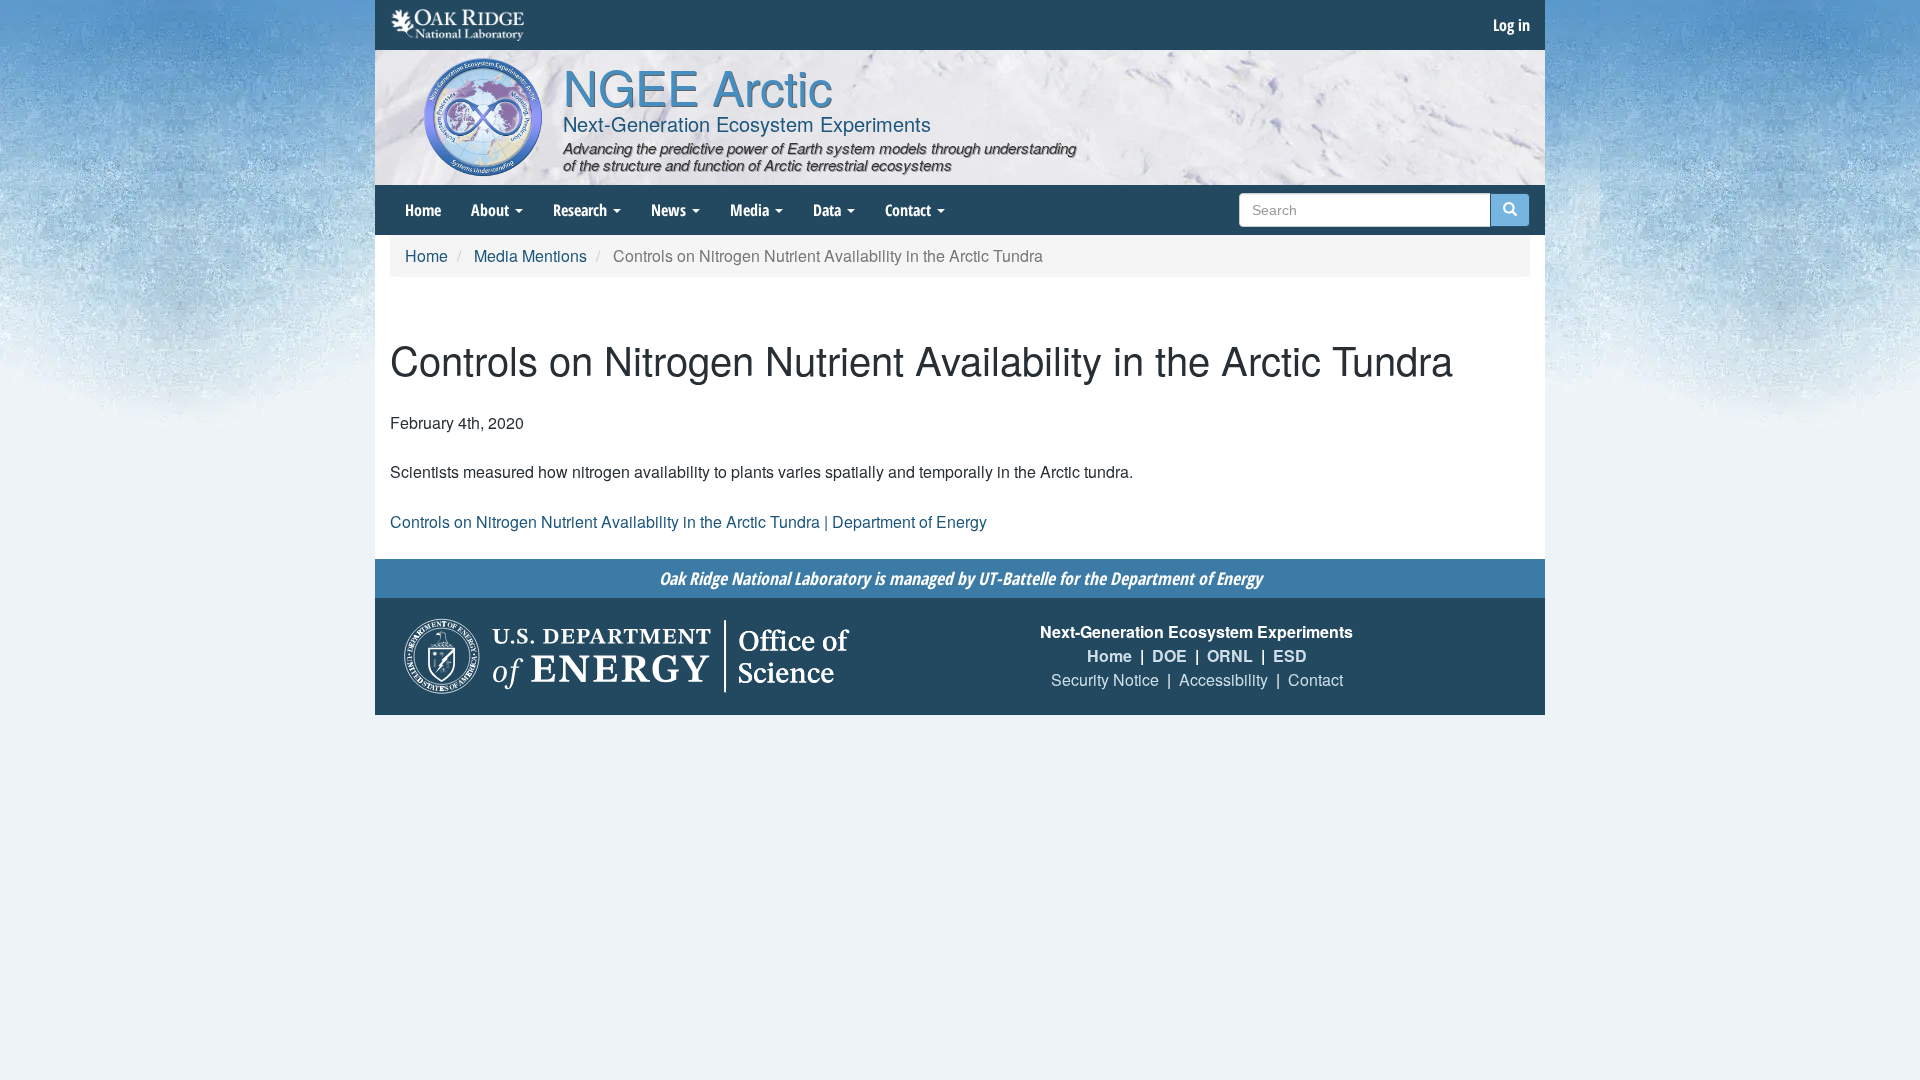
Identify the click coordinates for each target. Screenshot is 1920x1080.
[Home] (483, 117)
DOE (1169, 655)
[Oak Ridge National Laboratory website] (457, 25)
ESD (1290, 655)
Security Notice (1105, 679)
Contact (910, 210)
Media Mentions (530, 255)
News (670, 210)
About (492, 210)
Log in (1511, 25)
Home (423, 210)
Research (582, 210)
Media (751, 210)
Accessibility (1223, 679)
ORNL (1230, 655)
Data (829, 210)
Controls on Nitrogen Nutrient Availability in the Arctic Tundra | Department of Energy (688, 521)
